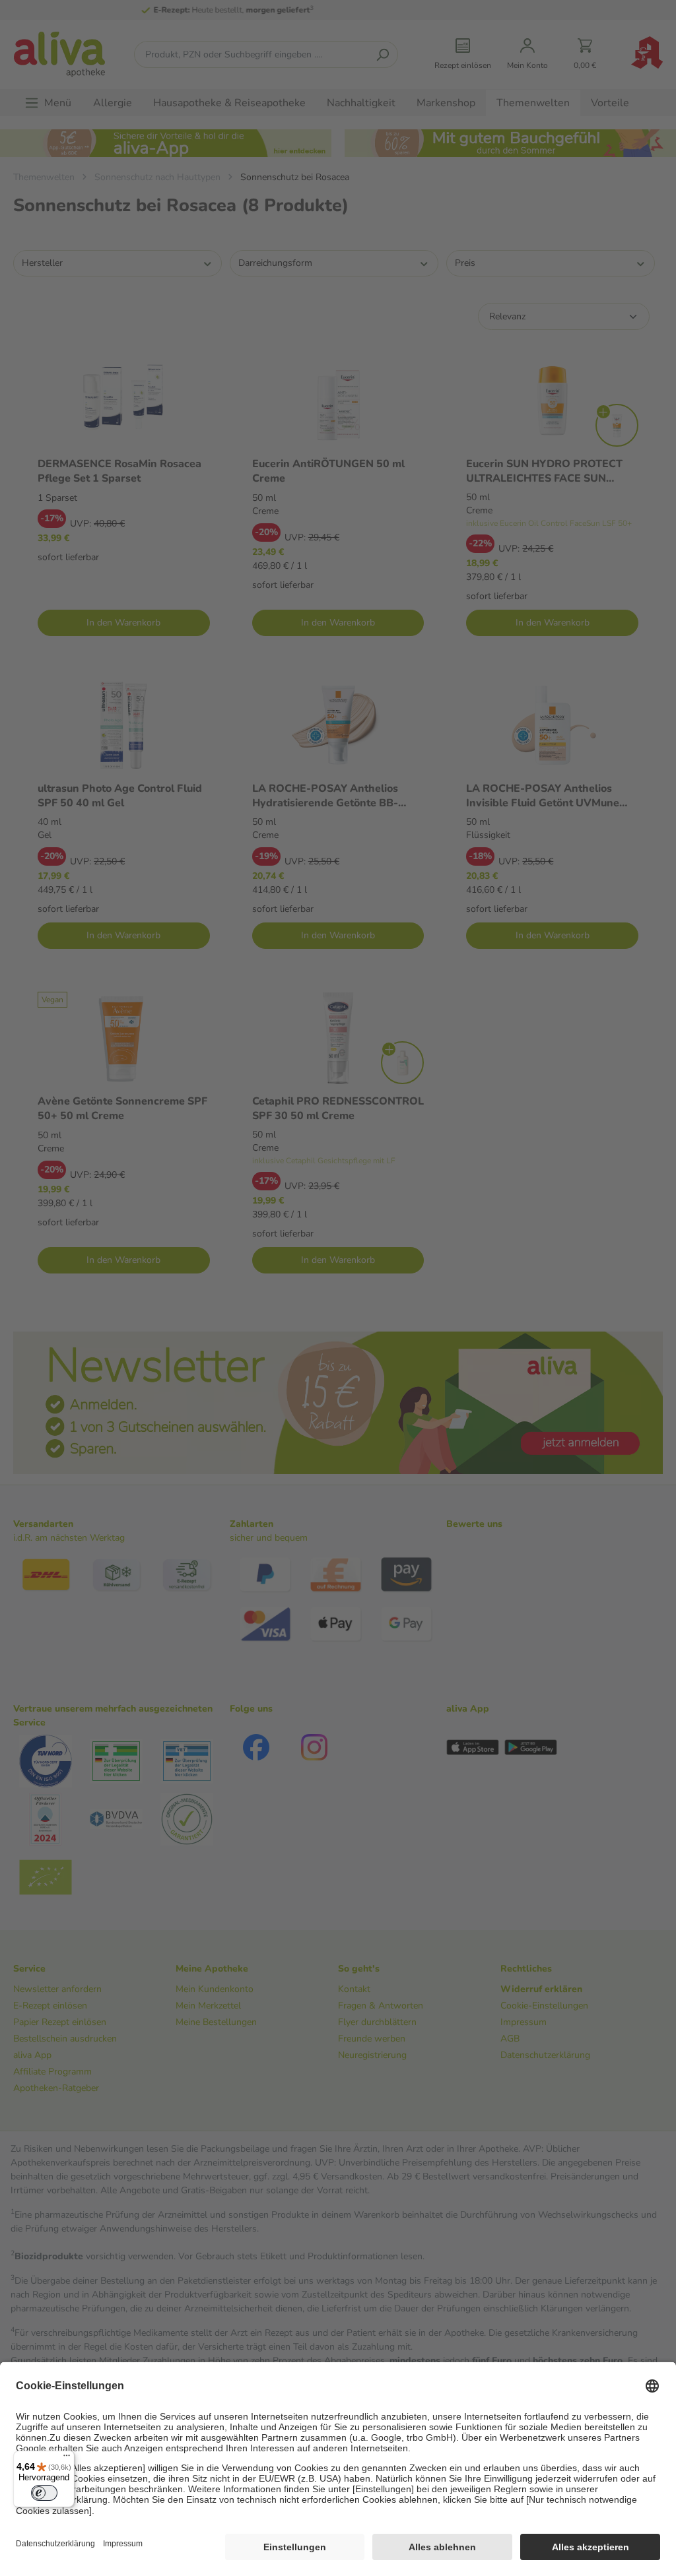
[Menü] (67, 2459)
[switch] (44, 2493)
